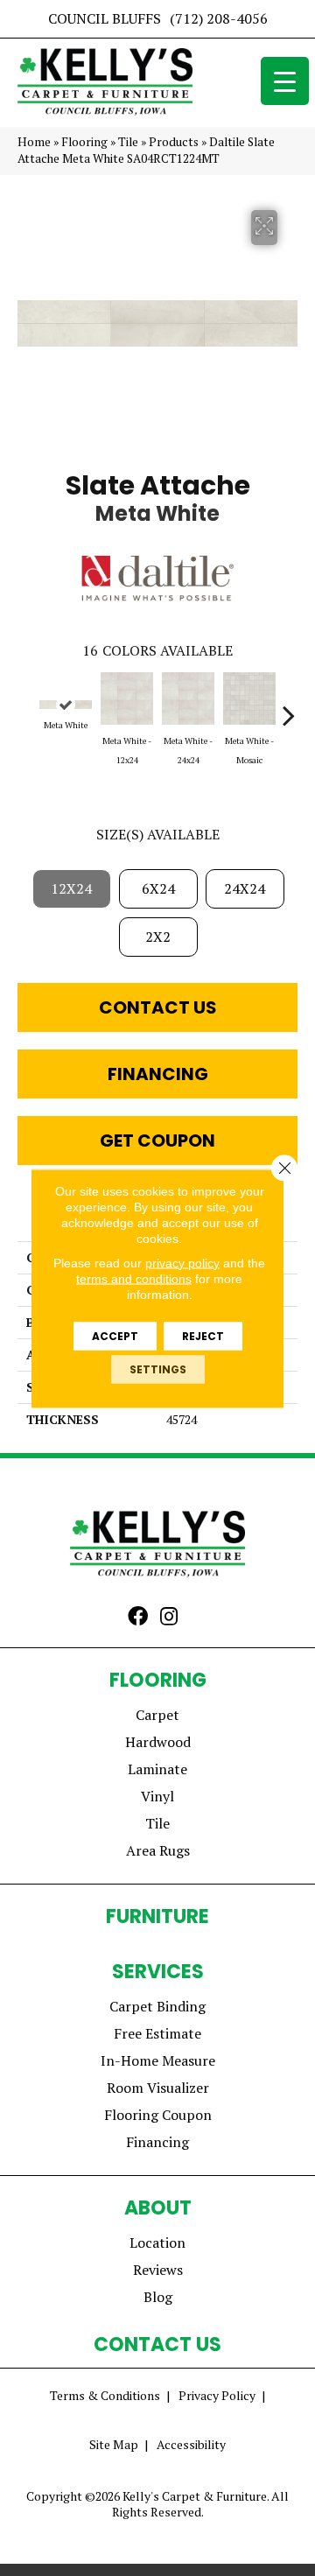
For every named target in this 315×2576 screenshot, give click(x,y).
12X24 (71, 888)
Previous (26, 706)
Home (34, 142)
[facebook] (138, 1618)
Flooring (84, 142)
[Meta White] (66, 705)
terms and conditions (134, 1278)
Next (289, 706)
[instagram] (169, 1618)
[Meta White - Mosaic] (249, 698)
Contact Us (158, 1007)
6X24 (158, 888)
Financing (158, 1074)
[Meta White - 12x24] (127, 698)
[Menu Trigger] (285, 81)
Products (174, 142)
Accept (115, 1335)
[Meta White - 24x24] (188, 698)
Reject (203, 1335)
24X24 (245, 888)
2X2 (158, 937)
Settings (158, 1369)
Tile (128, 142)
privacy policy (182, 1262)
